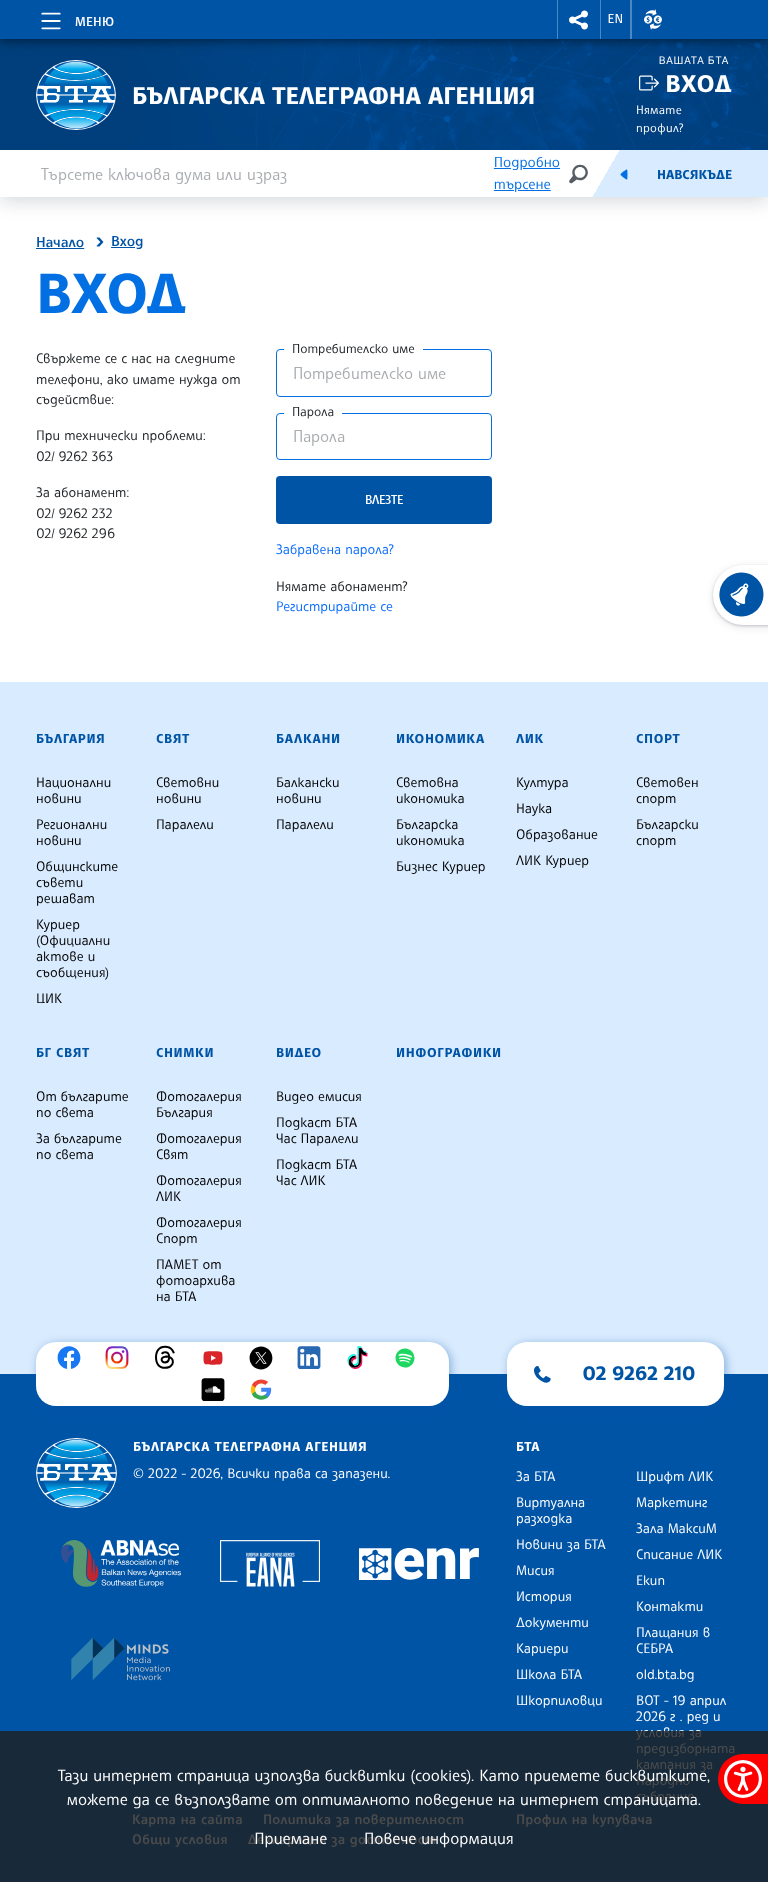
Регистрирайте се (334, 607)
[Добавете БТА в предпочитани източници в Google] (266, 1390)
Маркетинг (671, 1503)
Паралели (185, 825)
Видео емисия (319, 1097)
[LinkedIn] (314, 1358)
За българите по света (79, 1147)
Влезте (384, 499)
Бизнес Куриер (441, 867)
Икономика (440, 739)
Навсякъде (694, 175)
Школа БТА (549, 1675)
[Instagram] (122, 1358)
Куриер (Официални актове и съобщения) (73, 949)
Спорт (658, 739)
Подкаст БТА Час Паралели (317, 1131)
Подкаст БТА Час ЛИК (316, 1173)
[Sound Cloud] (218, 1390)
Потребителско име (353, 349)
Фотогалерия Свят (199, 1147)
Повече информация (439, 1838)
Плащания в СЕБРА (673, 1641)
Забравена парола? (335, 550)
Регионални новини (71, 833)
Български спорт (667, 833)
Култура (542, 783)
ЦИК (49, 999)
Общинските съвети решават (77, 883)
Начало (60, 243)
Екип (650, 1581)
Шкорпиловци (559, 1701)
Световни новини (187, 791)
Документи (552, 1623)
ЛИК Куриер (552, 861)
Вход (698, 83)
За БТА (535, 1477)
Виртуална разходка (550, 1511)
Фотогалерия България (199, 1105)
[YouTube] (218, 1358)
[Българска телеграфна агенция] (76, 1473)
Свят (173, 739)
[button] (579, 19)
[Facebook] (74, 1358)
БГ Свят (63, 1053)
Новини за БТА (561, 1545)
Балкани (308, 739)
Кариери (542, 1649)
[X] (266, 1358)
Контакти (669, 1607)
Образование (557, 835)
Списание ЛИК (679, 1555)
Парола (313, 412)
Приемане (290, 1838)
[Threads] (170, 1358)
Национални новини (73, 791)
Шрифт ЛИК (674, 1477)
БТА (528, 1447)
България (70, 739)
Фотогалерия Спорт (199, 1231)
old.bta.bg (665, 1675)
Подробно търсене (527, 173)
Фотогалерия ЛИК (199, 1189)
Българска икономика (430, 833)
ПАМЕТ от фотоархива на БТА (195, 1281)
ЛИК (530, 739)
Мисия (535, 1571)
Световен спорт (667, 791)
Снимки (185, 1053)
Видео (299, 1053)
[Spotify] (410, 1358)
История (544, 1597)
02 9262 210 (639, 1373)
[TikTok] (362, 1358)
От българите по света (82, 1105)
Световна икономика (430, 791)
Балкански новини (308, 791)
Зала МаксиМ (676, 1529)
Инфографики (449, 1053)
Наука (534, 809)
